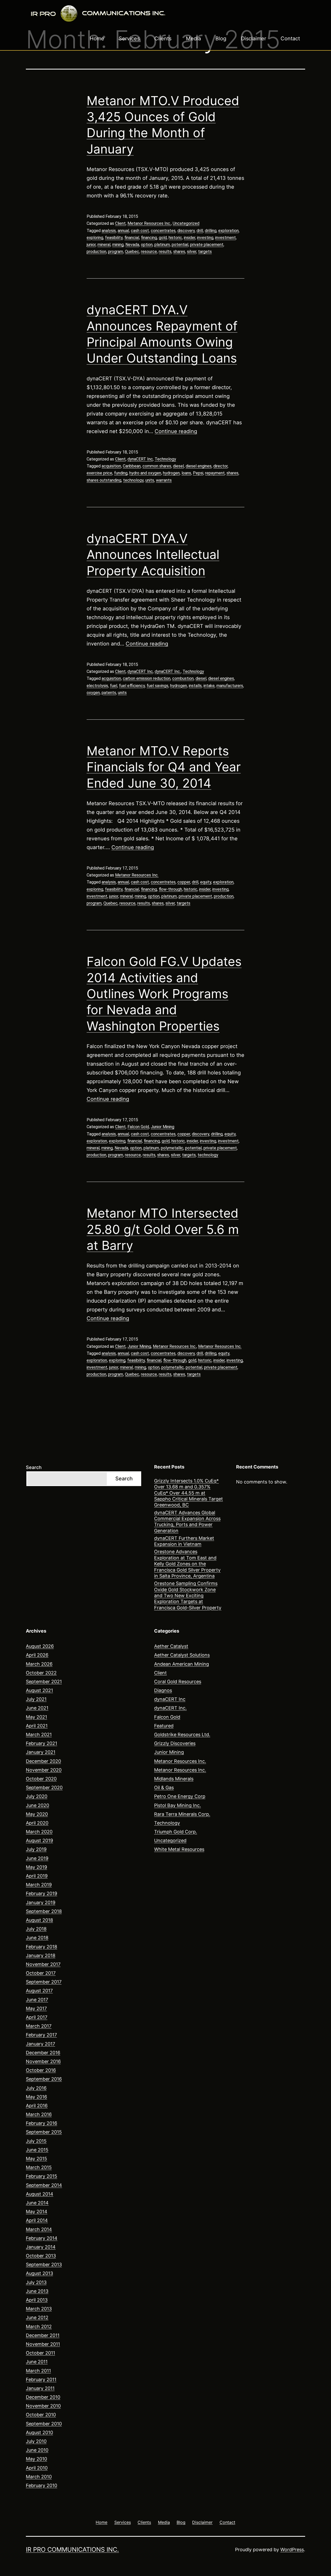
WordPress (292, 2550)
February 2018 (42, 1947)
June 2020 (37, 1805)
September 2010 (44, 2424)
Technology (165, 459)
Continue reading (176, 431)
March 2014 (39, 2229)
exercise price (99, 473)
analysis (109, 231)
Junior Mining (163, 1127)
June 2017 (37, 2000)
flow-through (170, 889)
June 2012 (37, 2317)
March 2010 (39, 2477)
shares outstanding (104, 480)
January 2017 (40, 2044)
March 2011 (38, 2371)
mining (118, 245)
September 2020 (44, 1787)
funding (121, 473)
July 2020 (37, 1796)
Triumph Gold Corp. (176, 1832)
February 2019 (42, 1893)
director (220, 466)
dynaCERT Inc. (168, 671)
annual (123, 231)
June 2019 (37, 1858)
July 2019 (36, 1849)
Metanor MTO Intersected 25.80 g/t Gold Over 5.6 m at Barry (163, 1229)
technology (133, 480)
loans (186, 473)
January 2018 (41, 1955)
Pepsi (198, 473)
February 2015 (42, 2176)
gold (163, 238)
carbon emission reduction (147, 678)
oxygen (93, 693)
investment (225, 238)
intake (209, 686)
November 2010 (43, 2406)
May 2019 (36, 1867)
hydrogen (171, 473)
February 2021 (42, 1743)
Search (34, 1467)
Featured (164, 1726)
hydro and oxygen (145, 473)
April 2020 (37, 1823)
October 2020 (41, 1779)
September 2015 (44, 2132)
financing (149, 238)
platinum (162, 245)
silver (192, 252)
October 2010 (41, 2415)
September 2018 (44, 1911)
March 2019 (39, 1885)
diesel (178, 466)
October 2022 (41, 1673)
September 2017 (44, 1982)
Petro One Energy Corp (180, 1796)
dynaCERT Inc (140, 459)
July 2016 (36, 2088)
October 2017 (41, 1973)
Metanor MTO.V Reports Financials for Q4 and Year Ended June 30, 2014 (164, 767)
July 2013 (36, 2282)
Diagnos (163, 1690)
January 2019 (41, 1902)
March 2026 (39, 1664)
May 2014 (37, 2212)
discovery (186, 231)
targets (205, 252)
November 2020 (44, 1770)
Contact (290, 39)
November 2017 (43, 1964)
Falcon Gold (138, 1127)
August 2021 (39, 1690)
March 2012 (39, 2327)
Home (97, 39)
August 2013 (39, 2273)
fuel (114, 686)
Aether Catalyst (171, 1646)
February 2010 (42, 2485)
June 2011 (37, 2362)
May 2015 (36, 2159)
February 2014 (42, 2238)
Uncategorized (186, 223)
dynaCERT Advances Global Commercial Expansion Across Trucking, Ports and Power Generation (187, 1522)
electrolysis (97, 686)
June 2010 (37, 2450)
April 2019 (37, 1876)
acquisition (111, 466)
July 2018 (36, 1929)
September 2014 (44, 2185)
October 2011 (40, 2353)
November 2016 (43, 2061)
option (147, 245)
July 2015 (36, 2141)
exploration (228, 231)
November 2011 (43, 2344)
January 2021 (41, 1752)
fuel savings (157, 686)
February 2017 (41, 2035)
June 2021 (37, 1708)
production (96, 252)
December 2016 (43, 2053)
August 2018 (39, 1920)
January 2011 (40, 2388)
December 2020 (43, 1761)
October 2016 (41, 2070)
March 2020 (39, 1832)
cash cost (140, 231)
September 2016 (44, 2079)
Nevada (132, 245)
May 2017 (36, 2008)
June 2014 (37, 2203)
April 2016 (37, 2106)
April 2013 (37, 2300)
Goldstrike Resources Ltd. (182, 1735)
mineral (104, 245)
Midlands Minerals (174, 1779)
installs (195, 686)
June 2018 (37, 1938)
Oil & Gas (164, 1787)
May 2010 (36, 2459)
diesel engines (199, 466)
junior (91, 245)
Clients (163, 39)
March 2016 (39, 2114)
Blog (221, 39)
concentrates (163, 231)
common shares (157, 466)
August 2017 (39, 1991)
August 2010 (39, 2432)
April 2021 (37, 1726)
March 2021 (39, 1735)
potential (180, 245)
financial (132, 238)
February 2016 (42, 2123)
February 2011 (41, 2379)
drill (200, 231)
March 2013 (39, 2309)
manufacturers (230, 686)
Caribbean (132, 466)
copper (184, 882)
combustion (183, 678)
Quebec (132, 252)
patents (109, 693)
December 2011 (43, 2335)
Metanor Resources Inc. (149, 223)
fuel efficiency (132, 686)
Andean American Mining (182, 1664)
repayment (215, 473)
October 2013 (41, 2256)
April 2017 (37, 2017)
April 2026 (37, 1655)
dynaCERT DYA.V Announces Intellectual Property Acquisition (153, 555)
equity (206, 882)
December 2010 (43, 2397)
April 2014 (37, 2220)
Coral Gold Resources (178, 1682)
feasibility (114, 238)
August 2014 (40, 2194)
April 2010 (37, 2468)
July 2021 (36, 1699)
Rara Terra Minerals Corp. (182, 1814)
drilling (211, 231)
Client (120, 223)
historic (175, 238)
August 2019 (39, 1840)
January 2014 (41, 2247)
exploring (95, 238)
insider (190, 238)
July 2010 (36, 2441)
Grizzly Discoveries (175, 1743)
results (165, 252)
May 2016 (36, 2097)
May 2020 (37, 1814)
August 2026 (40, 1646)
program (116, 252)
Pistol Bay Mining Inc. (178, 1805)
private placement (207, 245)
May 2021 (36, 1717)
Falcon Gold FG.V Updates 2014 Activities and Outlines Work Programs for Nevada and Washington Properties (164, 994)
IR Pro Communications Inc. (72, 2550)
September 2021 (44, 1682)
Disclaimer (254, 39)
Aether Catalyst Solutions (182, 1655)
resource (149, 252)
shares (179, 252)
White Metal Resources (179, 1849)
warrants (164, 480)
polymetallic (172, 1148)
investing (205, 238)
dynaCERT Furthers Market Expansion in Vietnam (184, 1541)
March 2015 (39, 2167)
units (150, 480)
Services (129, 39)
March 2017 (39, 2026)
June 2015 (37, 2150)
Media (193, 39)
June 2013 (37, 2291)
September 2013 (44, 2264)
